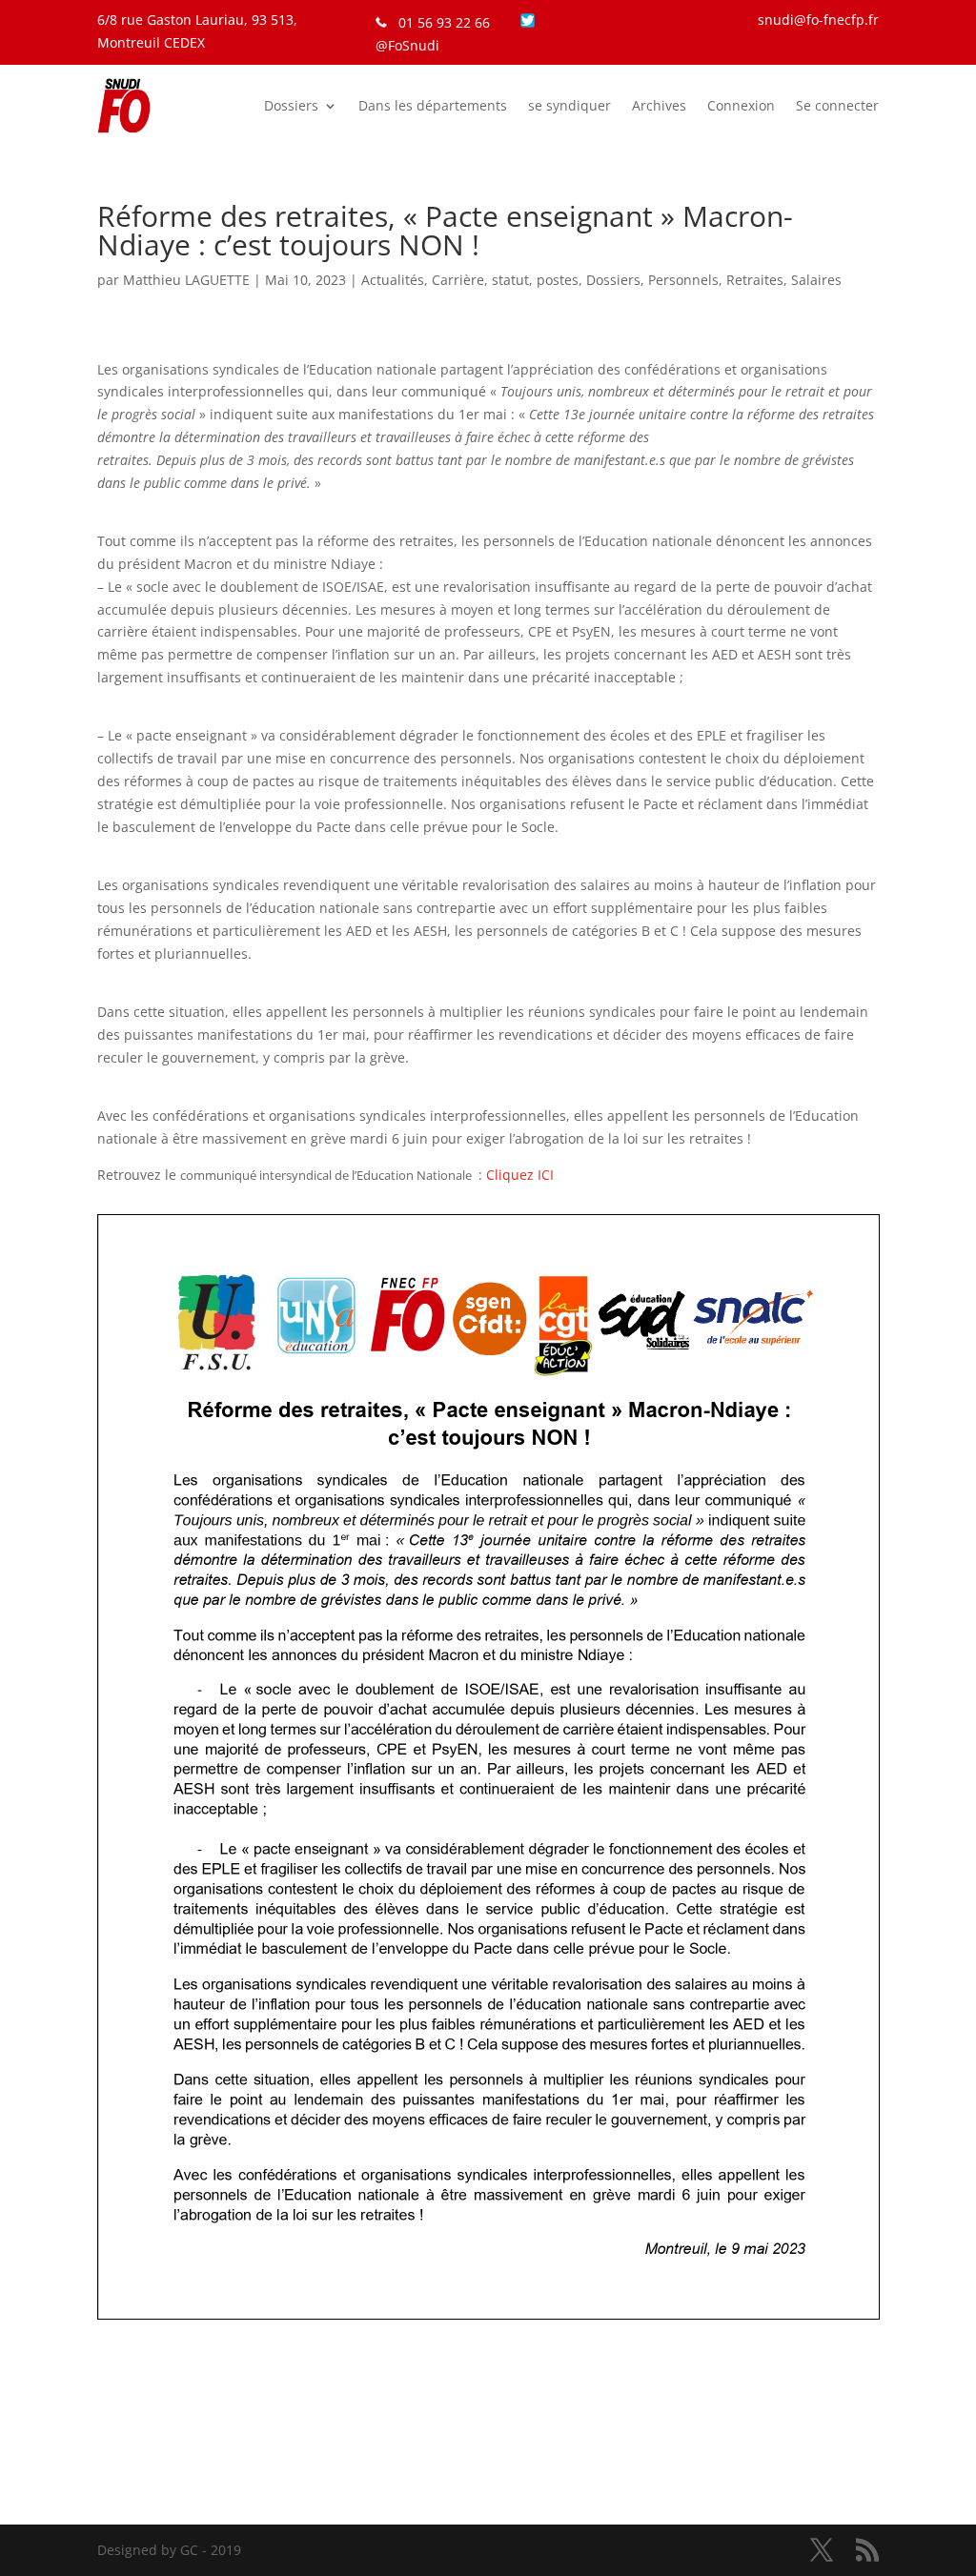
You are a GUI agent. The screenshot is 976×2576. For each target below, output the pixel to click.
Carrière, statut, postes (505, 280)
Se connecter (837, 105)
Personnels (683, 280)
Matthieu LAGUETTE (186, 280)
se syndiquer (569, 105)
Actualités (393, 280)
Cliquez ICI (520, 1175)
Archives (659, 105)
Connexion (741, 105)
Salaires (816, 280)
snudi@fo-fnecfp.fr (818, 20)
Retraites (755, 280)
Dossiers (291, 105)
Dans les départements (433, 105)
